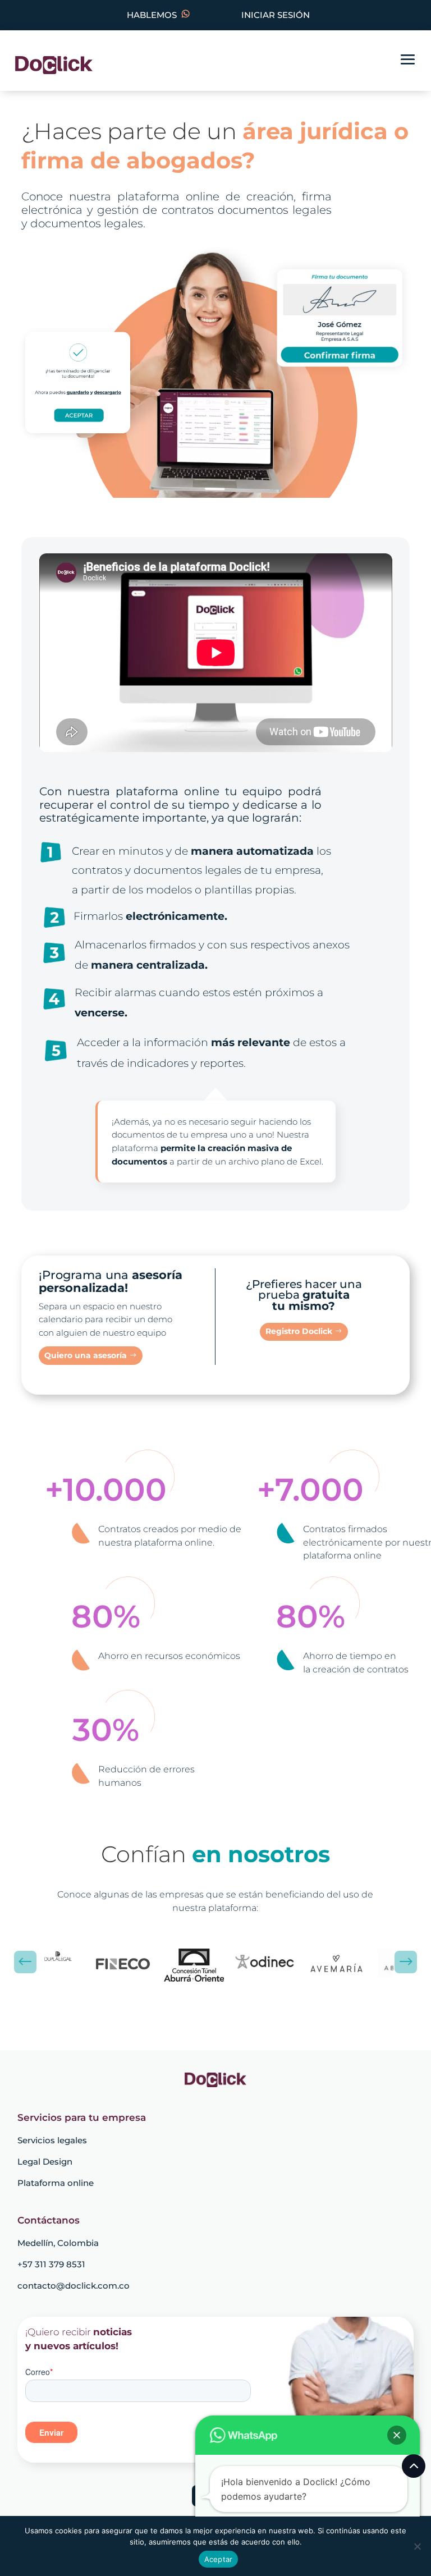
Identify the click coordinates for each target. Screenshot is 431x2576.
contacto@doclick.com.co (74, 2286)
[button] (397, 2435)
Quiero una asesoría (86, 1355)
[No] (417, 2546)
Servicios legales (52, 2140)
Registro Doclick (299, 1331)
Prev (25, 1962)
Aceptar (219, 2559)
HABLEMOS (154, 15)
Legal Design (45, 2162)
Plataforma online (56, 2183)
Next (406, 1962)
